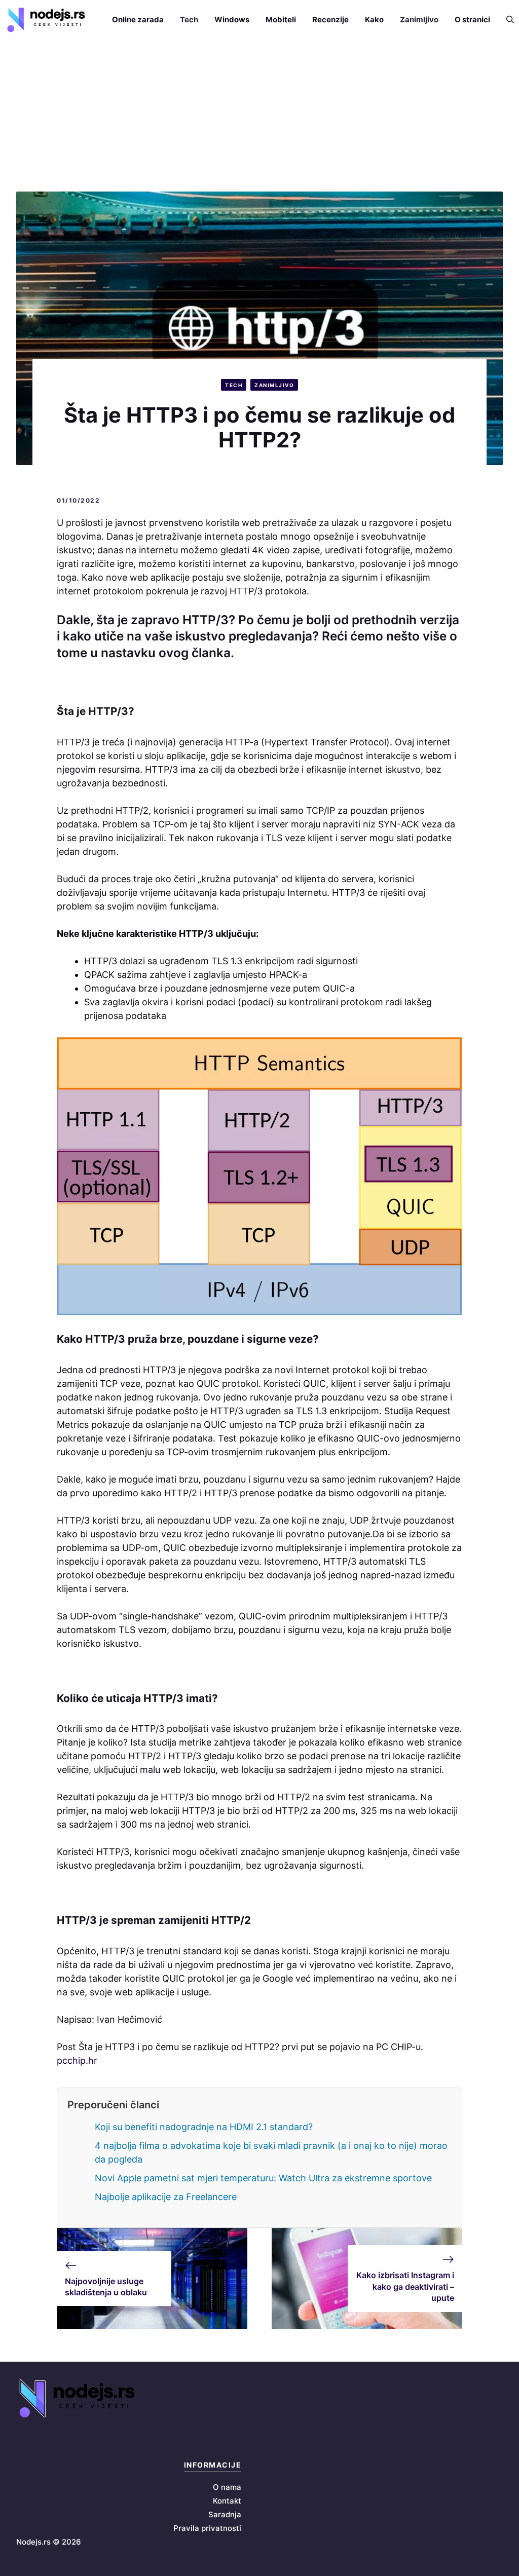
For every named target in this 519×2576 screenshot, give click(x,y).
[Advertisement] (259, 116)
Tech (189, 20)
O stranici (472, 20)
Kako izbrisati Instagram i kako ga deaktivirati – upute (405, 2286)
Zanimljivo (419, 20)
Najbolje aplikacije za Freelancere (166, 2197)
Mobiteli (281, 20)
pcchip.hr (77, 2060)
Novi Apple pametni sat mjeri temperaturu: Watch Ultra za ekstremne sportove (263, 2178)
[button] (506, 20)
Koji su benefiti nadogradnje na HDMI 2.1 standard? (204, 2127)
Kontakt (227, 2501)
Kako (374, 20)
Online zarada (138, 20)
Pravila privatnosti (207, 2528)
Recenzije (330, 20)
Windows (232, 20)
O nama (227, 2487)
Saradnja (225, 2514)
